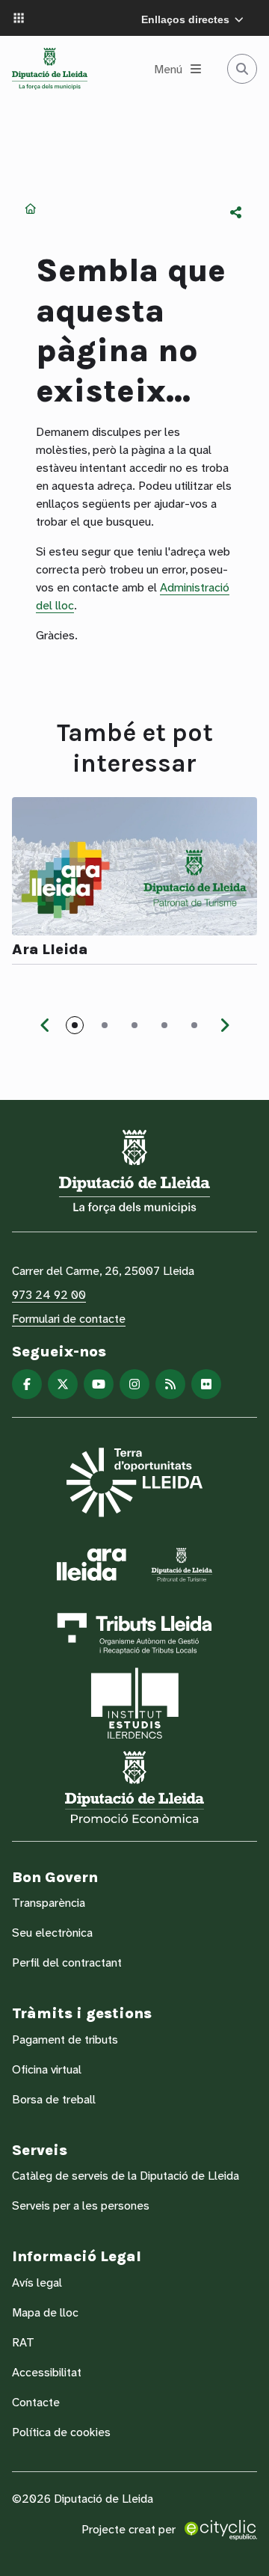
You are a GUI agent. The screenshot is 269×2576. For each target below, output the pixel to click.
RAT (23, 2342)
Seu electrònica (52, 1933)
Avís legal (37, 2283)
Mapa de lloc (45, 2312)
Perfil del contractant (67, 1962)
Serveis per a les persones (81, 2205)
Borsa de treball (54, 2099)
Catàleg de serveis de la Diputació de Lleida (126, 2176)
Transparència (49, 1903)
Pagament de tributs (65, 2039)
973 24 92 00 (49, 1295)
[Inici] (50, 69)
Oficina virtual (47, 2069)
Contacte (36, 2402)
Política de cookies (61, 2432)
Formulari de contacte (69, 1319)
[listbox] (236, 212)
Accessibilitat (47, 2372)
